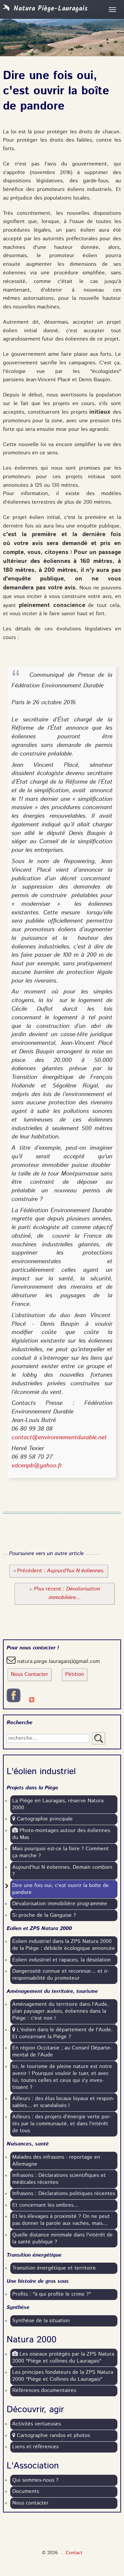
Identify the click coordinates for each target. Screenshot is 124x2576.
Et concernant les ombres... (45, 2205)
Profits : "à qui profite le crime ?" (52, 2294)
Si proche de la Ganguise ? (44, 1915)
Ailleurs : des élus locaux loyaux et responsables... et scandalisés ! (63, 2102)
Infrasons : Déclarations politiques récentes (64, 2194)
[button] (59, 1571)
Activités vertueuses (37, 2424)
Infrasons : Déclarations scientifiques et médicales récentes (59, 2179)
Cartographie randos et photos (53, 2436)
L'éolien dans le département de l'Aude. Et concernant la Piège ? (62, 2033)
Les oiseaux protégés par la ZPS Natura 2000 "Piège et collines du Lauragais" (63, 2358)
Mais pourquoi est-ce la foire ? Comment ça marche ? (61, 1852)
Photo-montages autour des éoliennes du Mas (61, 1834)
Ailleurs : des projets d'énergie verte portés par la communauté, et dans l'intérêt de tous (62, 2124)
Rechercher (99, 1738)
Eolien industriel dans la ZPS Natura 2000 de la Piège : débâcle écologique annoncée (64, 1945)
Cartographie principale (44, 1819)
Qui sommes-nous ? (35, 2480)
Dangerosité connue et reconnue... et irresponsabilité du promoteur (61, 1975)
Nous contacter (30, 2503)
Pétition (75, 1675)
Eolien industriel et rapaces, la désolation (62, 1960)
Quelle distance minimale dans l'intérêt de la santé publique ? (62, 2239)
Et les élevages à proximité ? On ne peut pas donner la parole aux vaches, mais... (61, 2220)
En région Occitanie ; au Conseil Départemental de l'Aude (62, 2052)
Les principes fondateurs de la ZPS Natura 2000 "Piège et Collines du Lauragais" (63, 2376)
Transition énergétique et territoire (54, 2268)
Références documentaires (44, 2391)
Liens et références (35, 2447)
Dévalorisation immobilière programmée (60, 1904)
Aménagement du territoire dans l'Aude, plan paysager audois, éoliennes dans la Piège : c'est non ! (61, 2011)
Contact (74, 2553)
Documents (26, 2492)
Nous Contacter (30, 1675)
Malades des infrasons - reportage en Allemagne (56, 2161)
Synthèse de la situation (41, 2321)
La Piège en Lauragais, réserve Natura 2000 (58, 1804)
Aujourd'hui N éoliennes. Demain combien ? (62, 1871)
